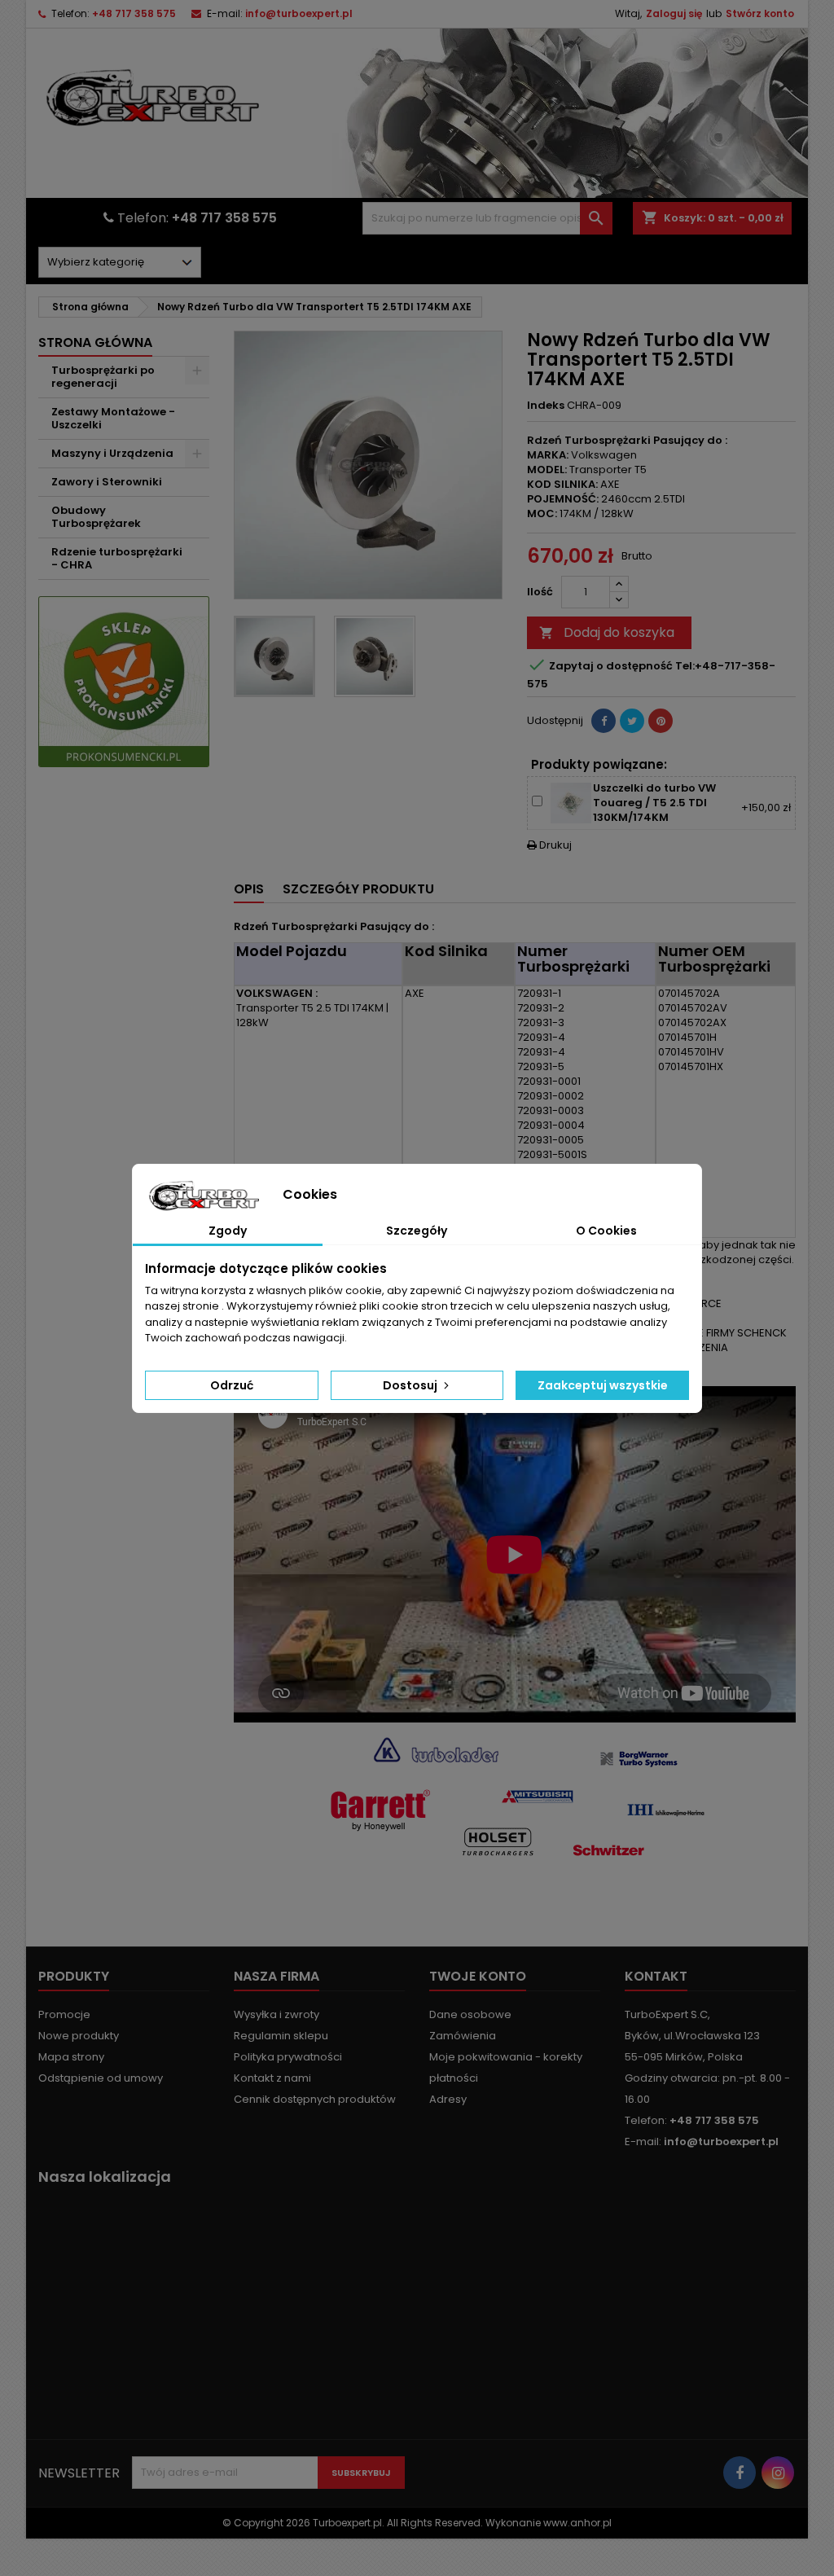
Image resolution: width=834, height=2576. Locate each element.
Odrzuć (232, 1385)
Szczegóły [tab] (417, 1231)
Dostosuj (411, 1385)
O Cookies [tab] (606, 1231)
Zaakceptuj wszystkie (603, 1385)
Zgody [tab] (228, 1231)
